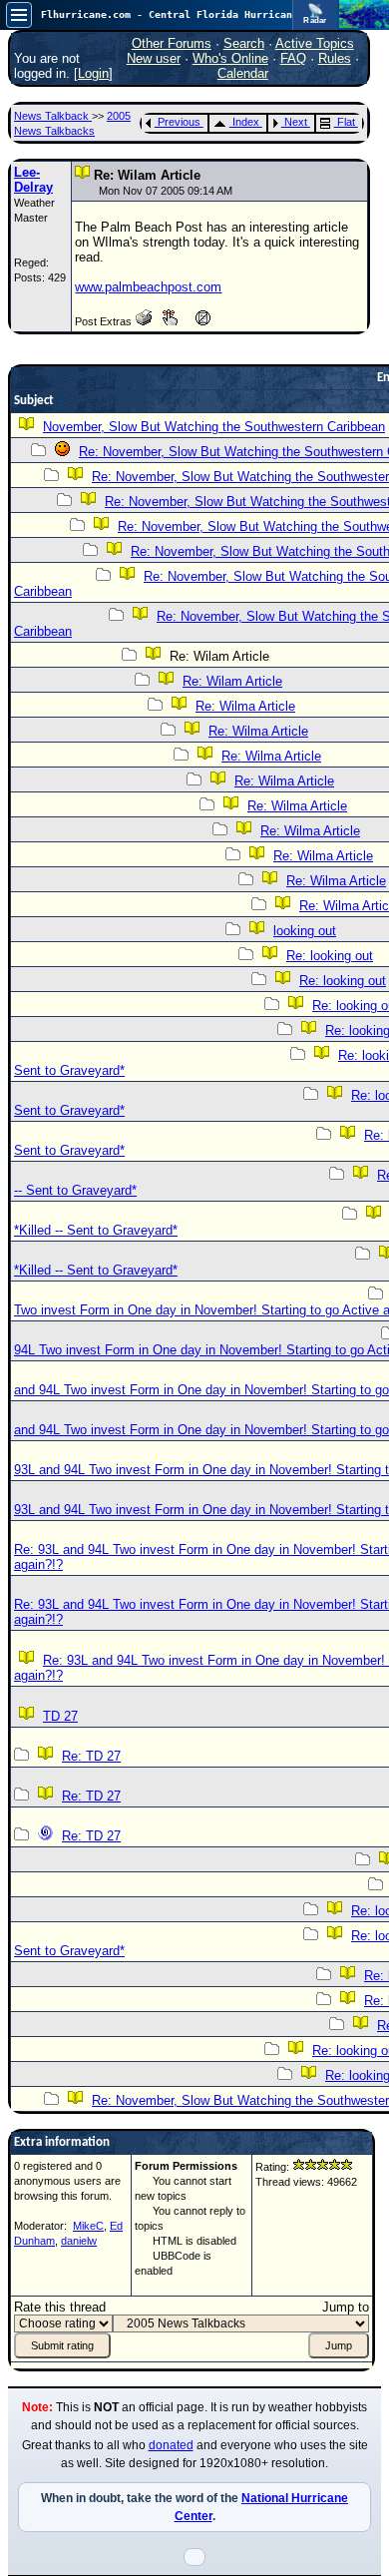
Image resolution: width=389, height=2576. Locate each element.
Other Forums (172, 43)
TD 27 (60, 1716)
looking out (305, 931)
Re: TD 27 (91, 1756)
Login (93, 73)
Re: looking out (330, 956)
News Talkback (53, 116)
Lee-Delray (33, 180)
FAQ (293, 58)
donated (171, 2445)
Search (244, 43)
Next (296, 122)
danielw (79, 2241)
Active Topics (315, 43)
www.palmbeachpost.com (148, 287)
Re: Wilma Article (245, 706)
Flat (346, 122)
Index (246, 122)
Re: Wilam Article (232, 681)
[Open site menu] (19, 15)
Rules (335, 58)
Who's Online (230, 58)
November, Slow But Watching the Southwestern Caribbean (214, 427)
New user (154, 58)
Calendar (243, 73)
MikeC (88, 2226)
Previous (179, 122)
